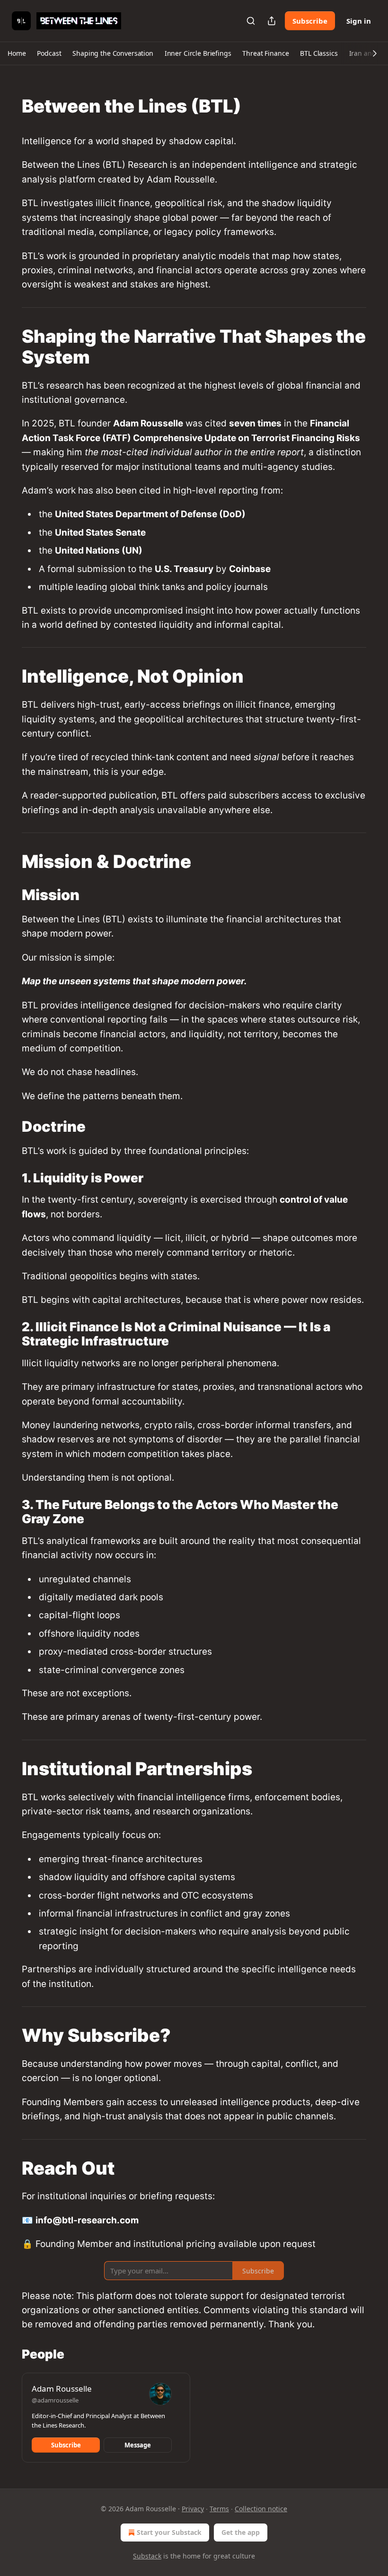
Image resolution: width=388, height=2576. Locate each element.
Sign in (359, 21)
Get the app (241, 2532)
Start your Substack (169, 2532)
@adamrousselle (55, 2400)
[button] (17, 53)
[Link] (9, 106)
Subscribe (310, 21)
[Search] (251, 21)
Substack (147, 2556)
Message (138, 2445)
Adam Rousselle (62, 2389)
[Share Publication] (272, 21)
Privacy (193, 2509)
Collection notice (261, 2509)
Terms (219, 2509)
